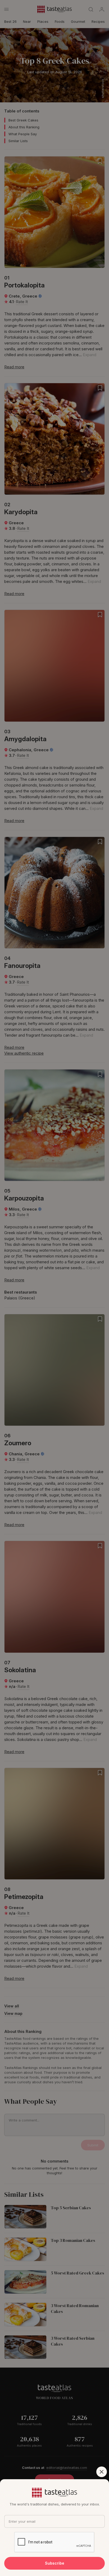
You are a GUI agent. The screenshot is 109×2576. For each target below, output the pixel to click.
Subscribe (55, 2563)
